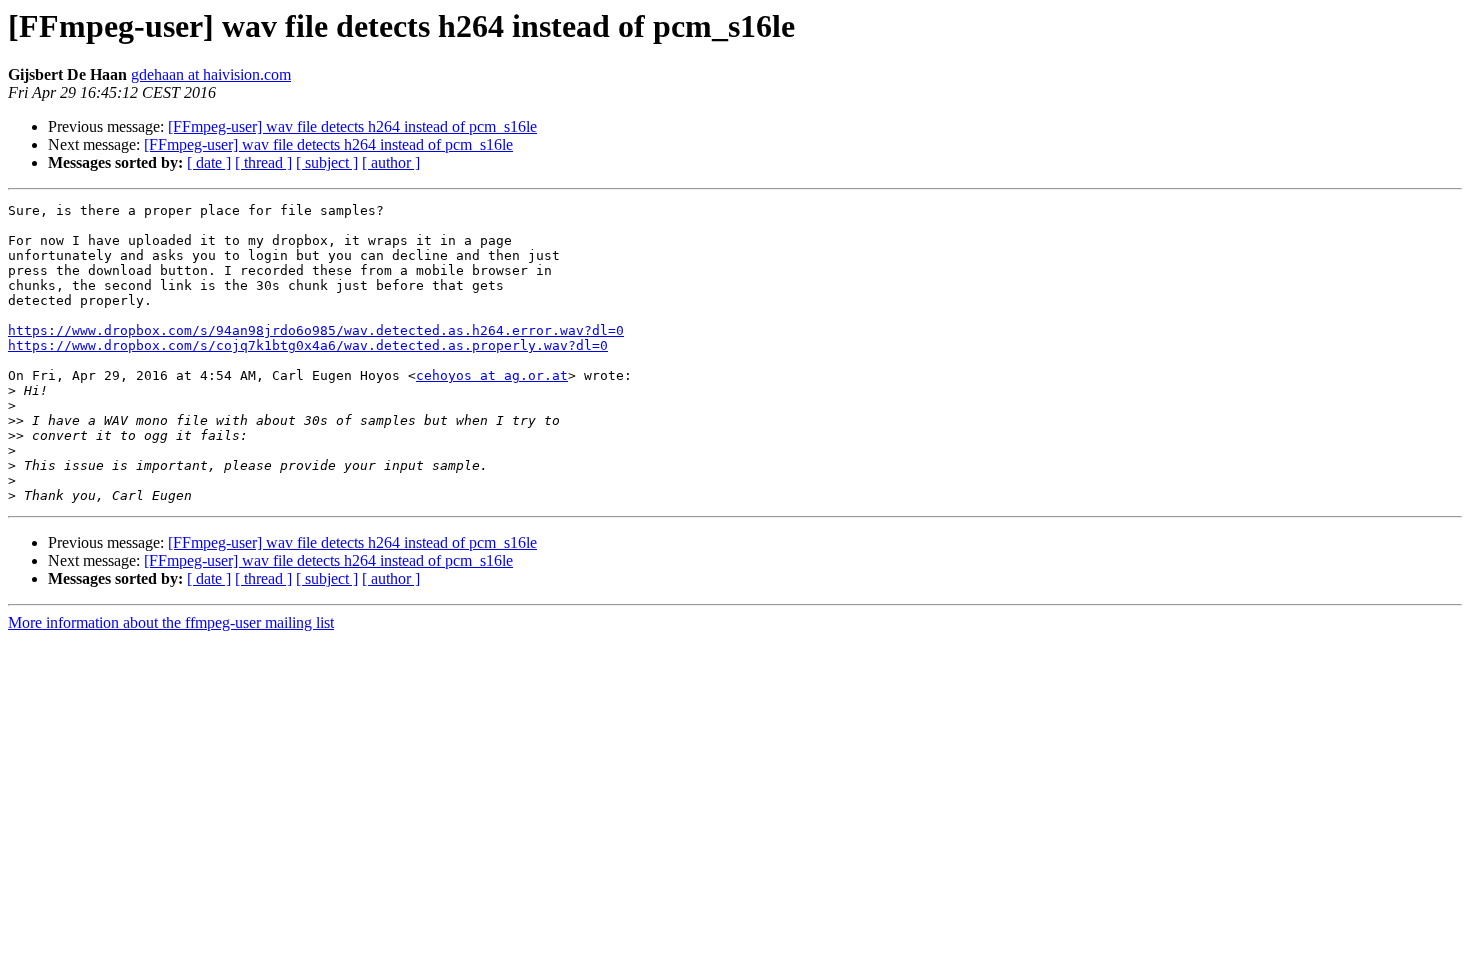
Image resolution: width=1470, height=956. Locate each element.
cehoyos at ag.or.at (492, 375)
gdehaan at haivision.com (211, 74)
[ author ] (391, 162)
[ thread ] (263, 162)
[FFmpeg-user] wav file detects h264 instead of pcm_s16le (352, 126)
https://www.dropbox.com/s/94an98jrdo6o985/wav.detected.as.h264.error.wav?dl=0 (316, 330)
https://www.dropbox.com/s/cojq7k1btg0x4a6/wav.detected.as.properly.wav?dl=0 (308, 345)
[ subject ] (327, 162)
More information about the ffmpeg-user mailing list (171, 622)
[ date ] (209, 162)
